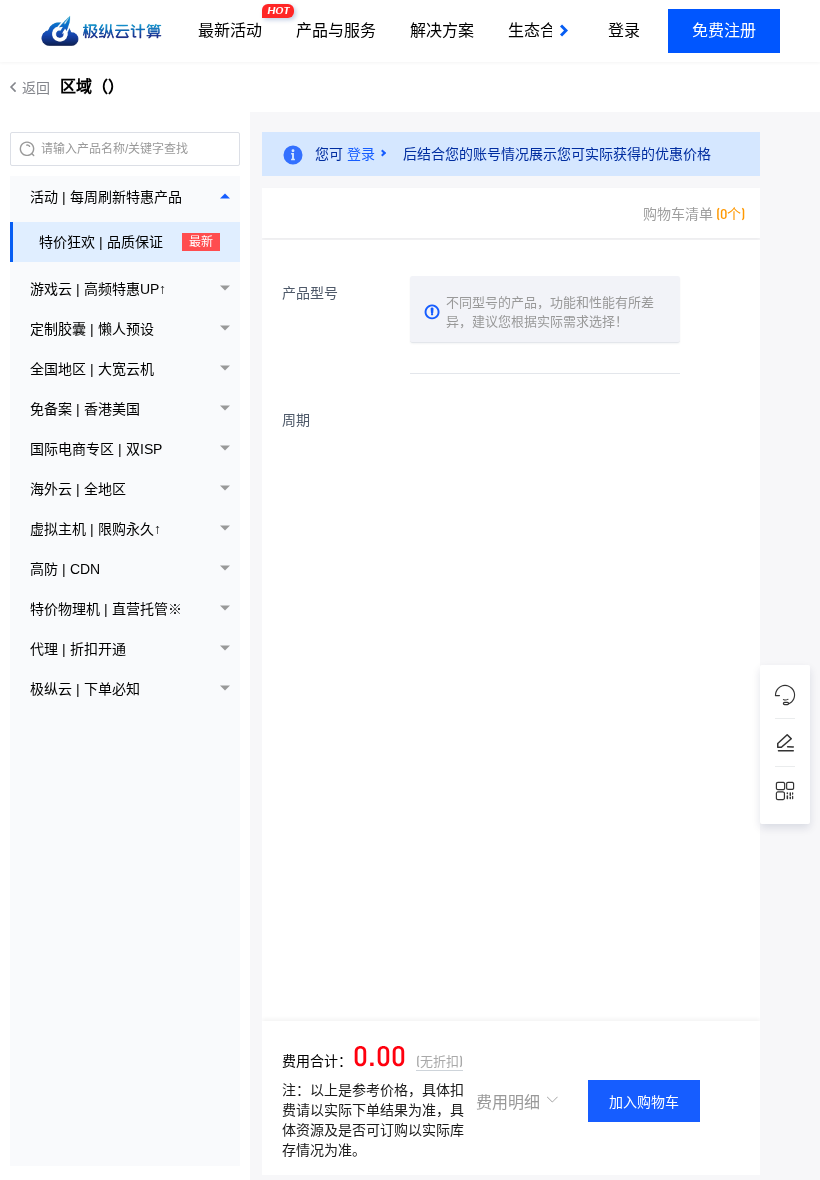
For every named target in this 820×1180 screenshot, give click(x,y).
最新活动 (235, 22)
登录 (624, 30)
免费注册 (724, 30)
